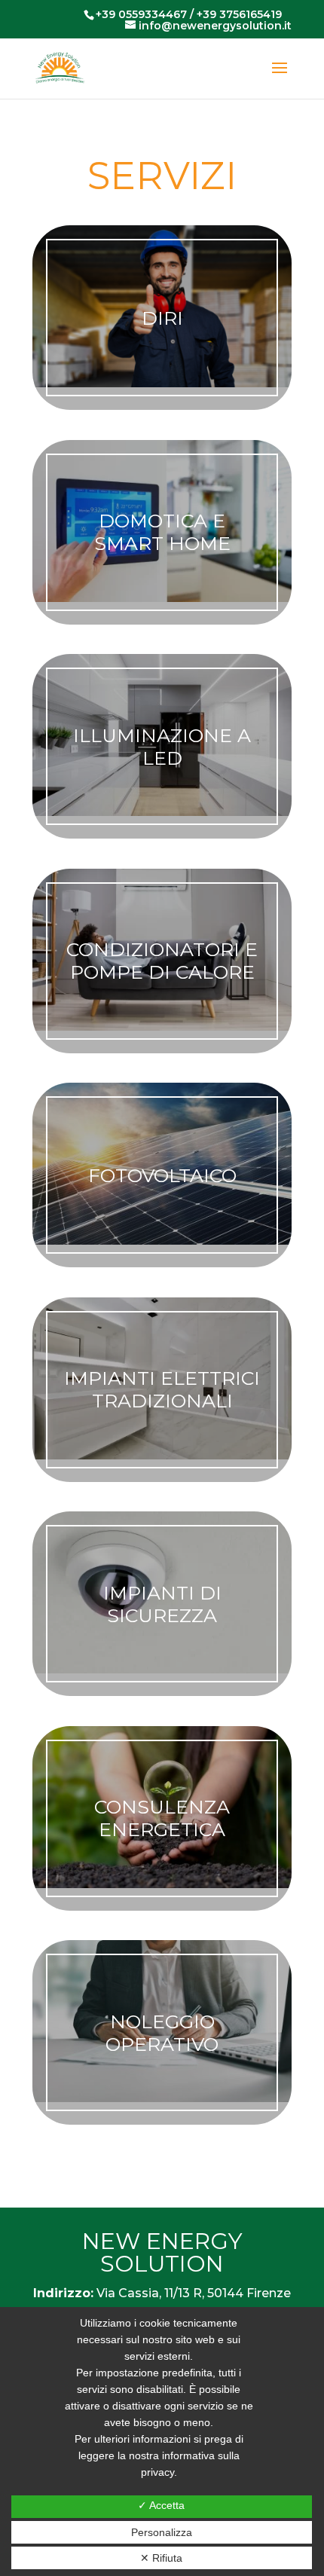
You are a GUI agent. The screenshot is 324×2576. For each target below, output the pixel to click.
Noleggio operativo (162, 2033)
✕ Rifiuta (161, 2558)
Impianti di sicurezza (162, 1604)
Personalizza (162, 2532)
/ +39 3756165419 (234, 14)
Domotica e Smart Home (162, 532)
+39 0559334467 (141, 14)
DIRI (162, 318)
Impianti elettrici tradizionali (162, 1389)
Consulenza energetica (162, 1818)
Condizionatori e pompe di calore (162, 961)
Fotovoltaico (162, 1175)
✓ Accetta (161, 2505)
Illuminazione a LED (162, 747)
